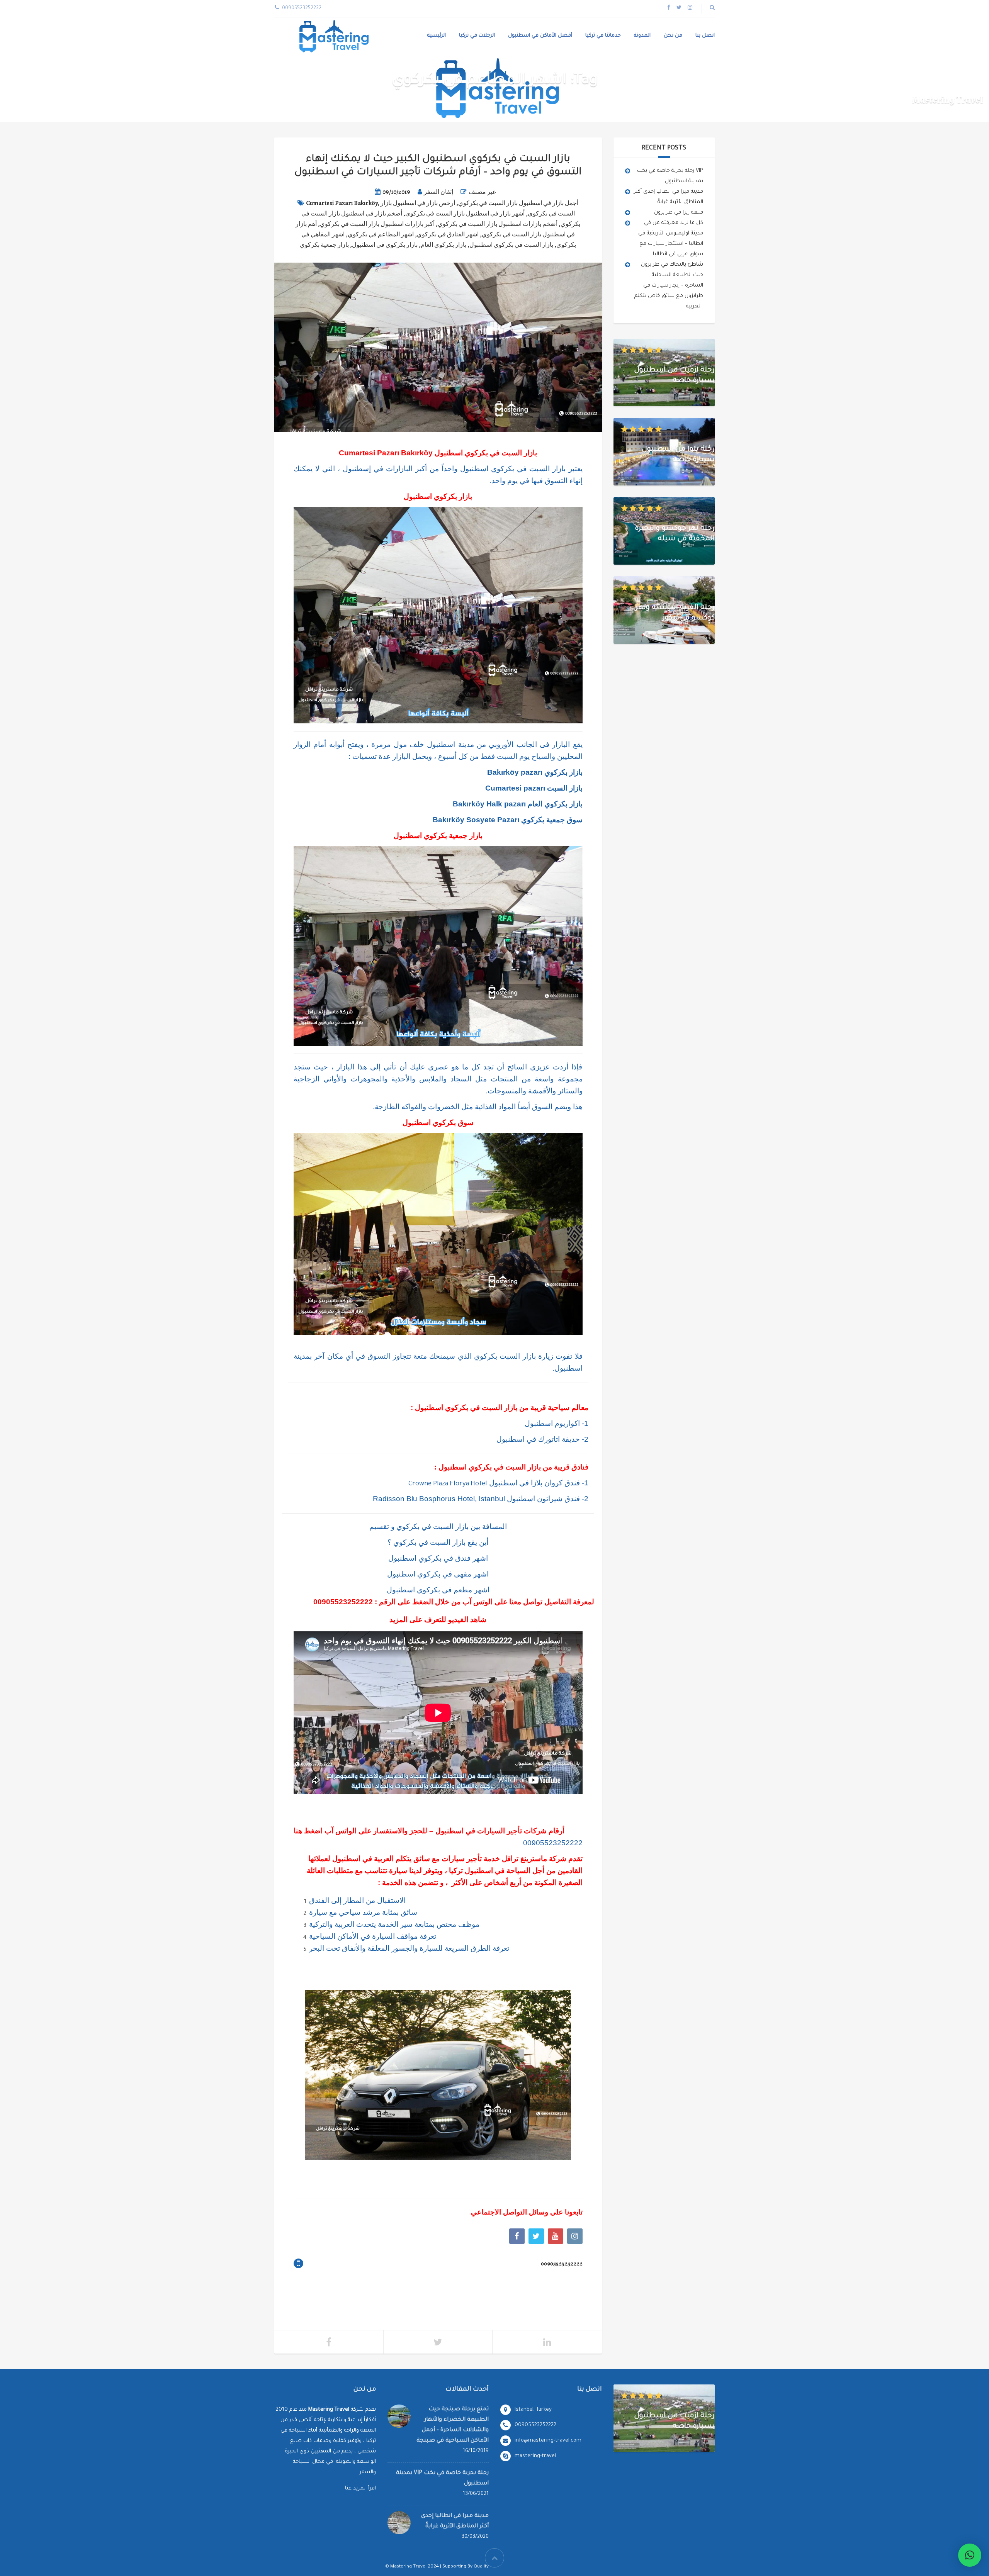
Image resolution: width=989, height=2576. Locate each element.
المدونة (642, 36)
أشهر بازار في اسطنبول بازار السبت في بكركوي (465, 214)
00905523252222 (343, 1602)
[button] (970, 2555)
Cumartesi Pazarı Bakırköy (342, 203)
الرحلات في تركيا (477, 36)
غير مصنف (482, 192)
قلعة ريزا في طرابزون (679, 213)
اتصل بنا (705, 36)
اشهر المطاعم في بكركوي (381, 234)
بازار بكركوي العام (444, 245)
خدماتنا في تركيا (603, 36)
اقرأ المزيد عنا (360, 2489)
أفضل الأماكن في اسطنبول (540, 36)
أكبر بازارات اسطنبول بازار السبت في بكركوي (377, 224)
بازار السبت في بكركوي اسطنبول (511, 245)
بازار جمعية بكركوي (324, 245)
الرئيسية (437, 36)
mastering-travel (535, 2456)
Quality (481, 2567)
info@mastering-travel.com (548, 2441)
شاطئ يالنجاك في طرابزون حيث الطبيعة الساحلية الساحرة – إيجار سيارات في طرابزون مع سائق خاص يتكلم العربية (669, 286)
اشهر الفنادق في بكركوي (448, 234)
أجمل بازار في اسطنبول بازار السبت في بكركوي (518, 203)
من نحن (673, 36)
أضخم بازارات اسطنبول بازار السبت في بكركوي (498, 224)
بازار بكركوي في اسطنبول (385, 245)
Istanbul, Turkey (533, 2410)
